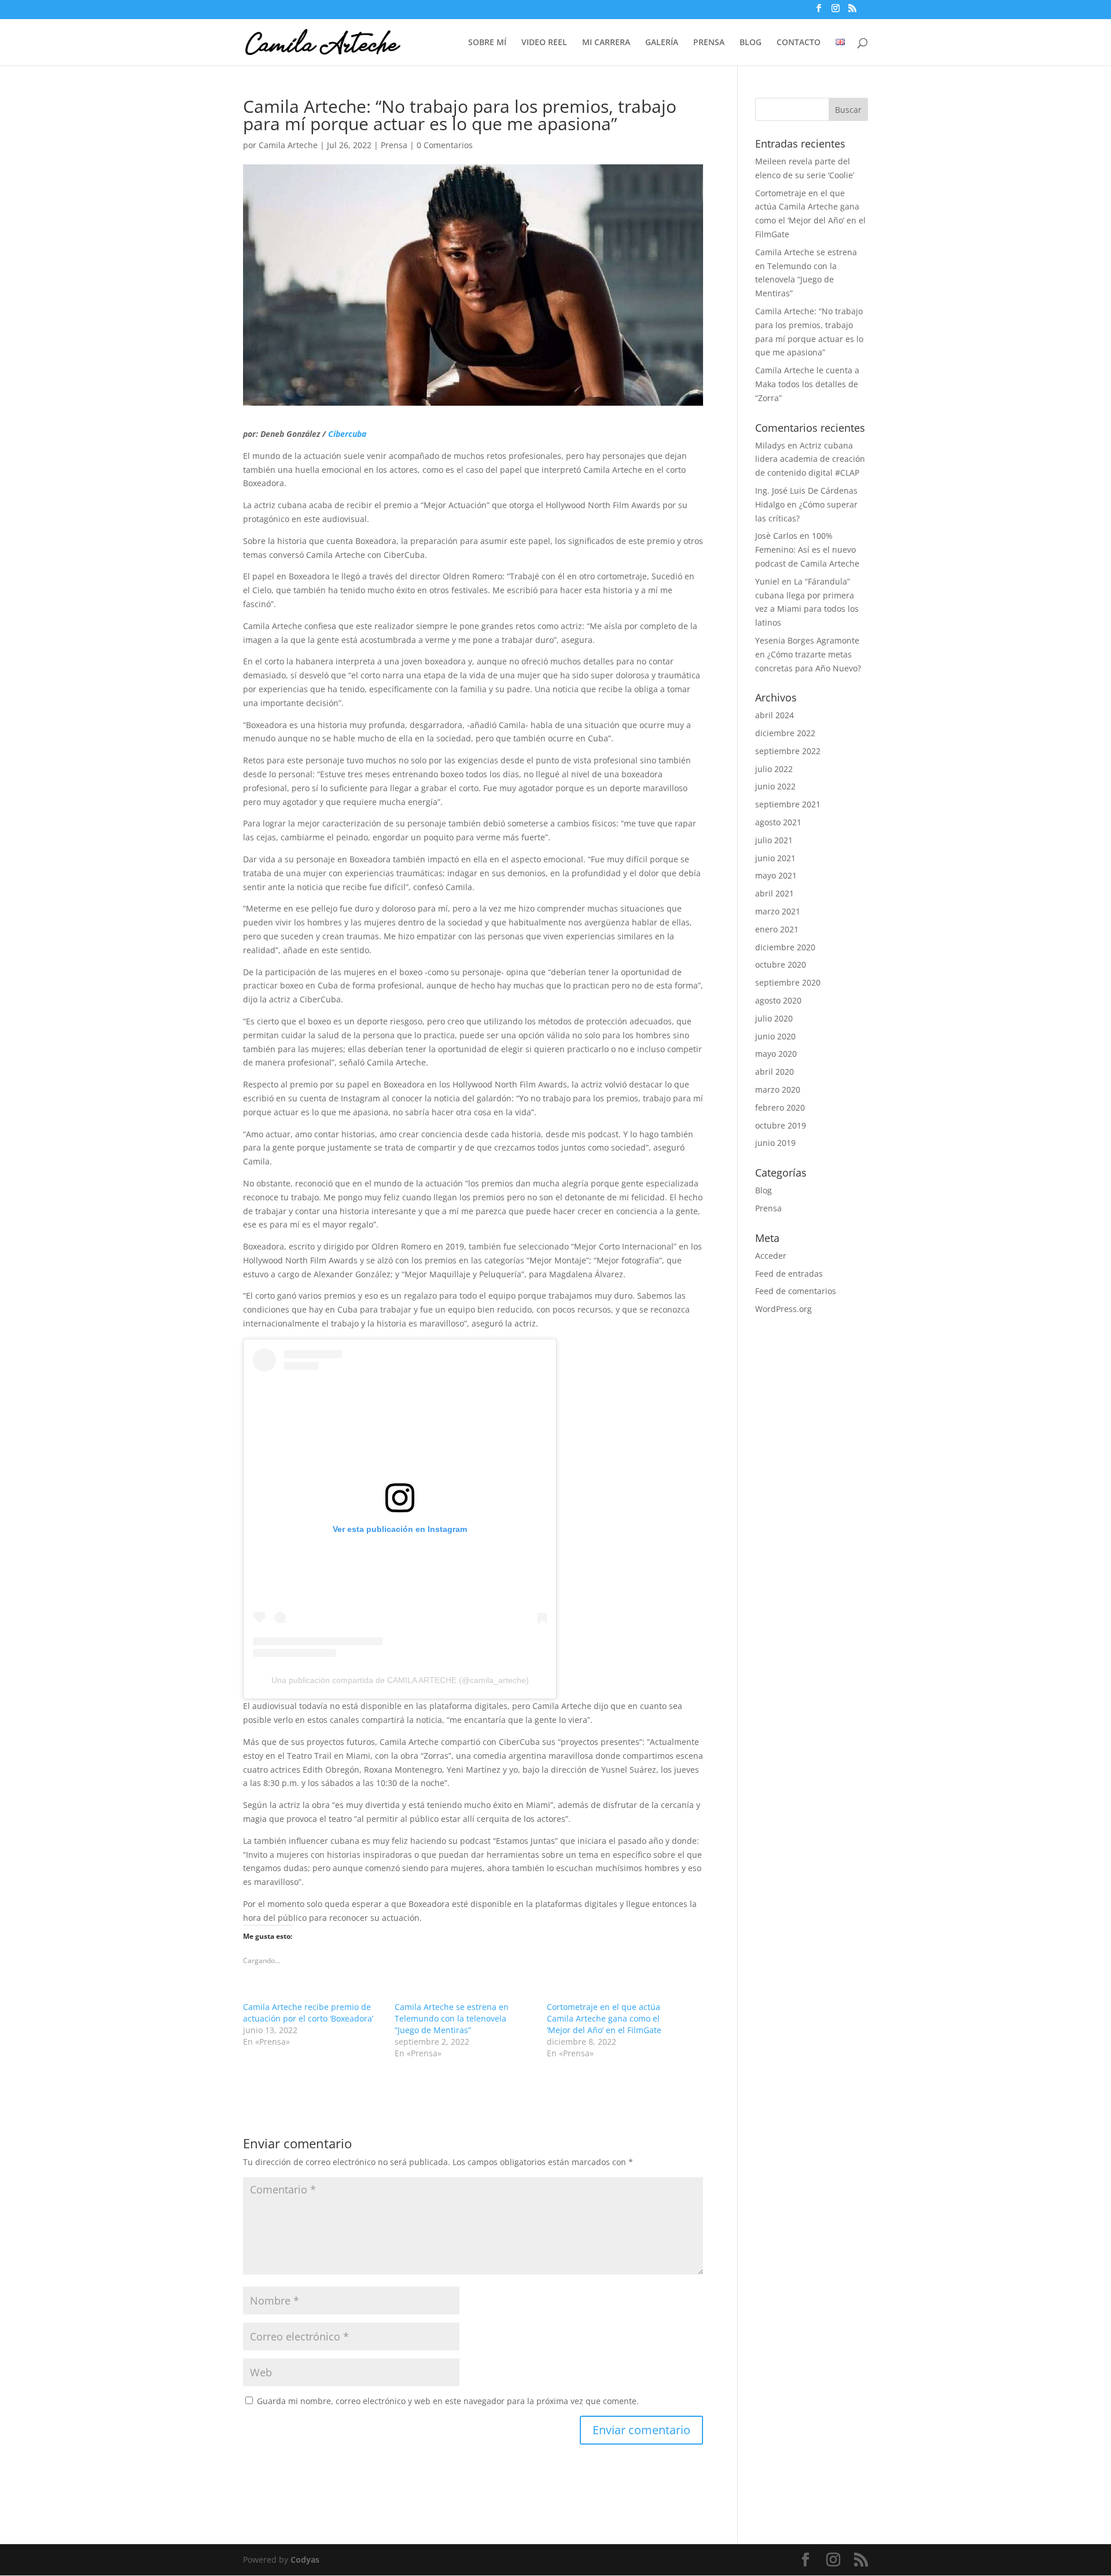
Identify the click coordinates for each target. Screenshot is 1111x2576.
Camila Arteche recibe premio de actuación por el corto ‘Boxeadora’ (308, 2013)
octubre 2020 (781, 964)
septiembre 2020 (788, 982)
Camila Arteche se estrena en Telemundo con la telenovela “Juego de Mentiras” (452, 2018)
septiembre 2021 (788, 804)
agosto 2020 (778, 1000)
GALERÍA (662, 43)
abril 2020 (775, 1072)
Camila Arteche (288, 145)
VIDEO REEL (544, 43)
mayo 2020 (776, 1054)
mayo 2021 (776, 875)
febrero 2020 (780, 1107)
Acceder (771, 1256)
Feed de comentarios (796, 1291)
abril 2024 (775, 715)
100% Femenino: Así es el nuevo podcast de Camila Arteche (807, 550)
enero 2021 (777, 929)
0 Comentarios (445, 145)
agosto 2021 (778, 822)
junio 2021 (775, 858)
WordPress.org (783, 1309)
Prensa (394, 145)
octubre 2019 (781, 1125)
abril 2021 (775, 893)
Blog (764, 1190)
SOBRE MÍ (487, 43)
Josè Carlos (776, 536)
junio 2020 (775, 1036)
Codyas (305, 2560)
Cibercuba (347, 434)
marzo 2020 (778, 1089)
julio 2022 (774, 769)
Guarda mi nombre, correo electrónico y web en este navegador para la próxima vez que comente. (448, 2401)
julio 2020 (774, 1018)
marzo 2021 (778, 911)
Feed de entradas (789, 1274)
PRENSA (709, 43)
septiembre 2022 (788, 751)
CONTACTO (799, 43)
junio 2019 (775, 1143)
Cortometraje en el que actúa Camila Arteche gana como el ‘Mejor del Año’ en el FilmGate (604, 2018)
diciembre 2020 (785, 947)
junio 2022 (775, 786)
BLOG (751, 43)
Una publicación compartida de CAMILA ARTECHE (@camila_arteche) (400, 1680)
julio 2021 (774, 840)
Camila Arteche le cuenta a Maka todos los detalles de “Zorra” (807, 384)
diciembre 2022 (785, 733)
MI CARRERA (606, 43)
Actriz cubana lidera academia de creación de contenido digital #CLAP (810, 459)
